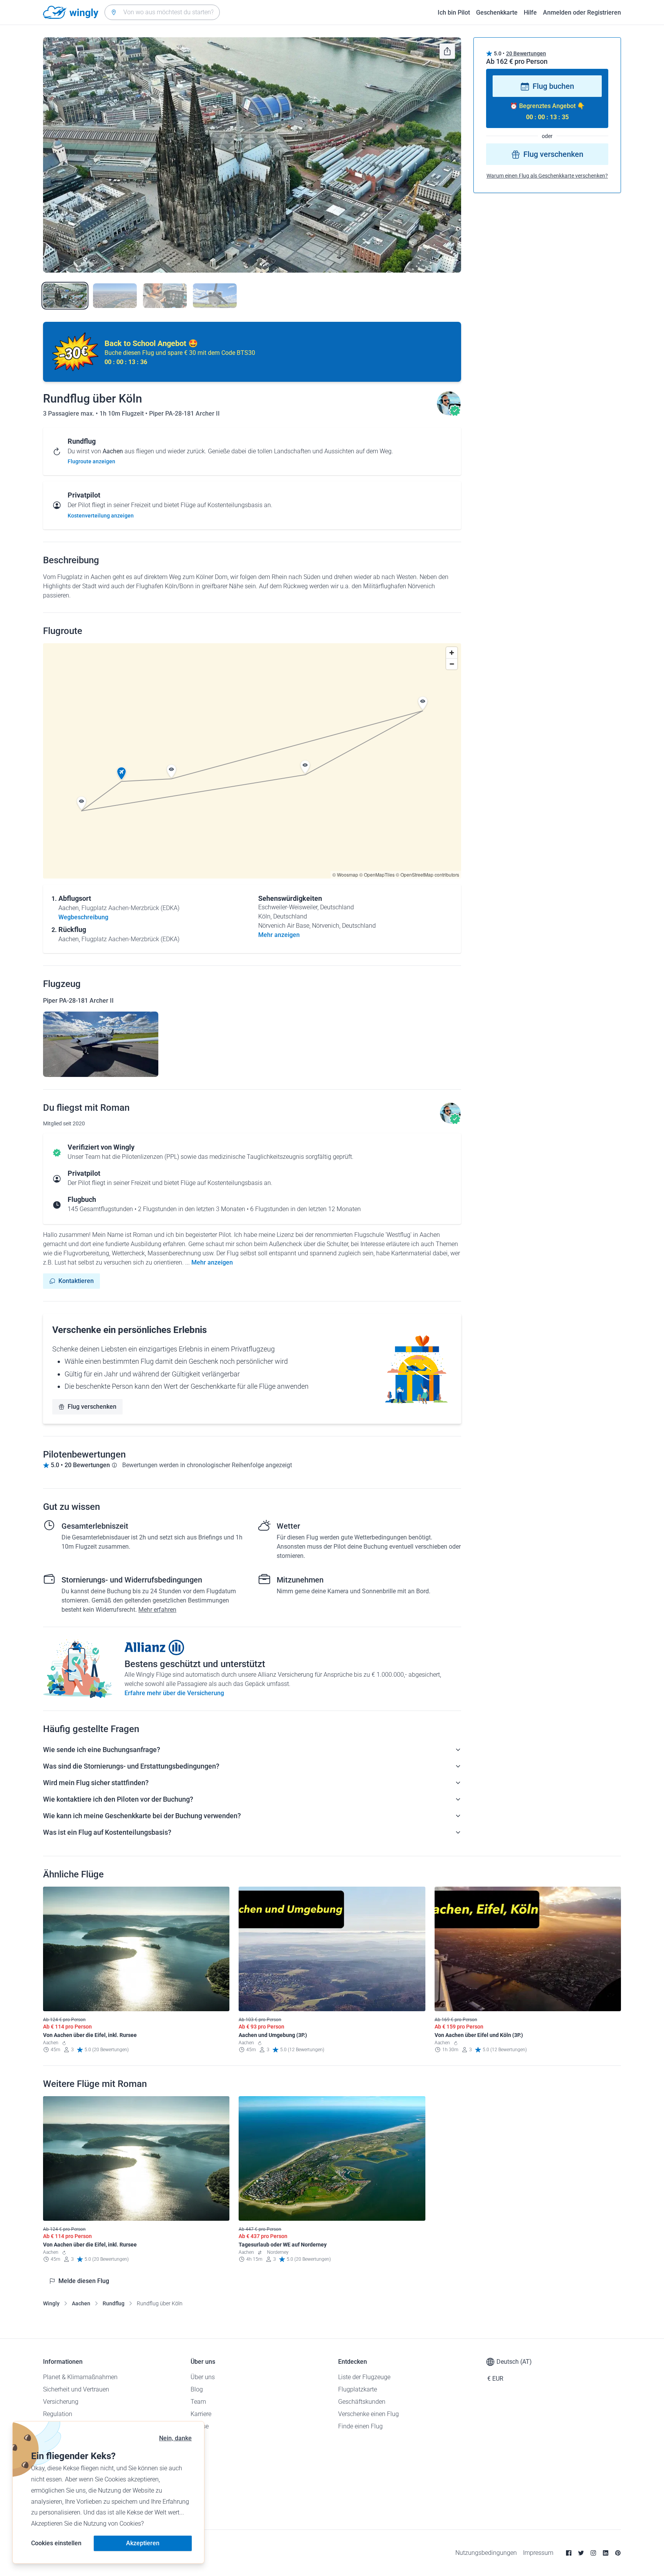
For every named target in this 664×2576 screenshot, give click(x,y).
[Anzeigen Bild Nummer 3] (165, 296)
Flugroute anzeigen (91, 461)
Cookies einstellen (56, 2543)
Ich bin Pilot (454, 12)
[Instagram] (593, 2553)
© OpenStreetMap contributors (427, 874)
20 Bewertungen (526, 53)
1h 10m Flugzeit (122, 414)
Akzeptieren (143, 2543)
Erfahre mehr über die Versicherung (174, 1693)
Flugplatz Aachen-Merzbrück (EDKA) (130, 908)
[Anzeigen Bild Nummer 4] (215, 296)
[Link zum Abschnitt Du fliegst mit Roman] (449, 414)
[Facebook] (569, 2553)
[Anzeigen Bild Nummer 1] (65, 296)
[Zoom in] (452, 653)
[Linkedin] (606, 2553)
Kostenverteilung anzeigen (101, 516)
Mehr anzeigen (212, 1262)
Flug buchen (553, 87)
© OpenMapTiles (377, 874)
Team (198, 2402)
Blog (197, 2389)
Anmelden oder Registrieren (582, 12)
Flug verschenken (92, 1407)
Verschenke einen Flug (369, 2414)
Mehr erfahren (157, 1610)
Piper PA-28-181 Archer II (184, 414)
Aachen (81, 2303)
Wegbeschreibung (83, 917)
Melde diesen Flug (84, 2281)
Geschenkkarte (497, 12)
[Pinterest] (618, 2553)
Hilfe (530, 12)
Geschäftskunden (362, 2402)
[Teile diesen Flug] (447, 51)
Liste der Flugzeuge (364, 2377)
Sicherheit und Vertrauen (76, 2389)
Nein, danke (175, 2438)
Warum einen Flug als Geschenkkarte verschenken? (547, 176)
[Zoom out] (452, 664)
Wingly (51, 2303)
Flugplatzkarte (358, 2389)
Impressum (538, 2553)
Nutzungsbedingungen (486, 2553)
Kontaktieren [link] (76, 1281)
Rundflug (114, 2303)
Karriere (201, 2414)
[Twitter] (581, 2553)
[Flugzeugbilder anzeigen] (101, 1044)
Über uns (203, 2377)
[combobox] (162, 12)
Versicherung (61, 2402)
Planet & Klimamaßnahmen (80, 2377)
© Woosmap (345, 874)
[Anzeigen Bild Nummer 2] (115, 296)
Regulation (58, 2414)
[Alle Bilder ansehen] (252, 155)
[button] (121, 774)
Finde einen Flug (360, 2426)
